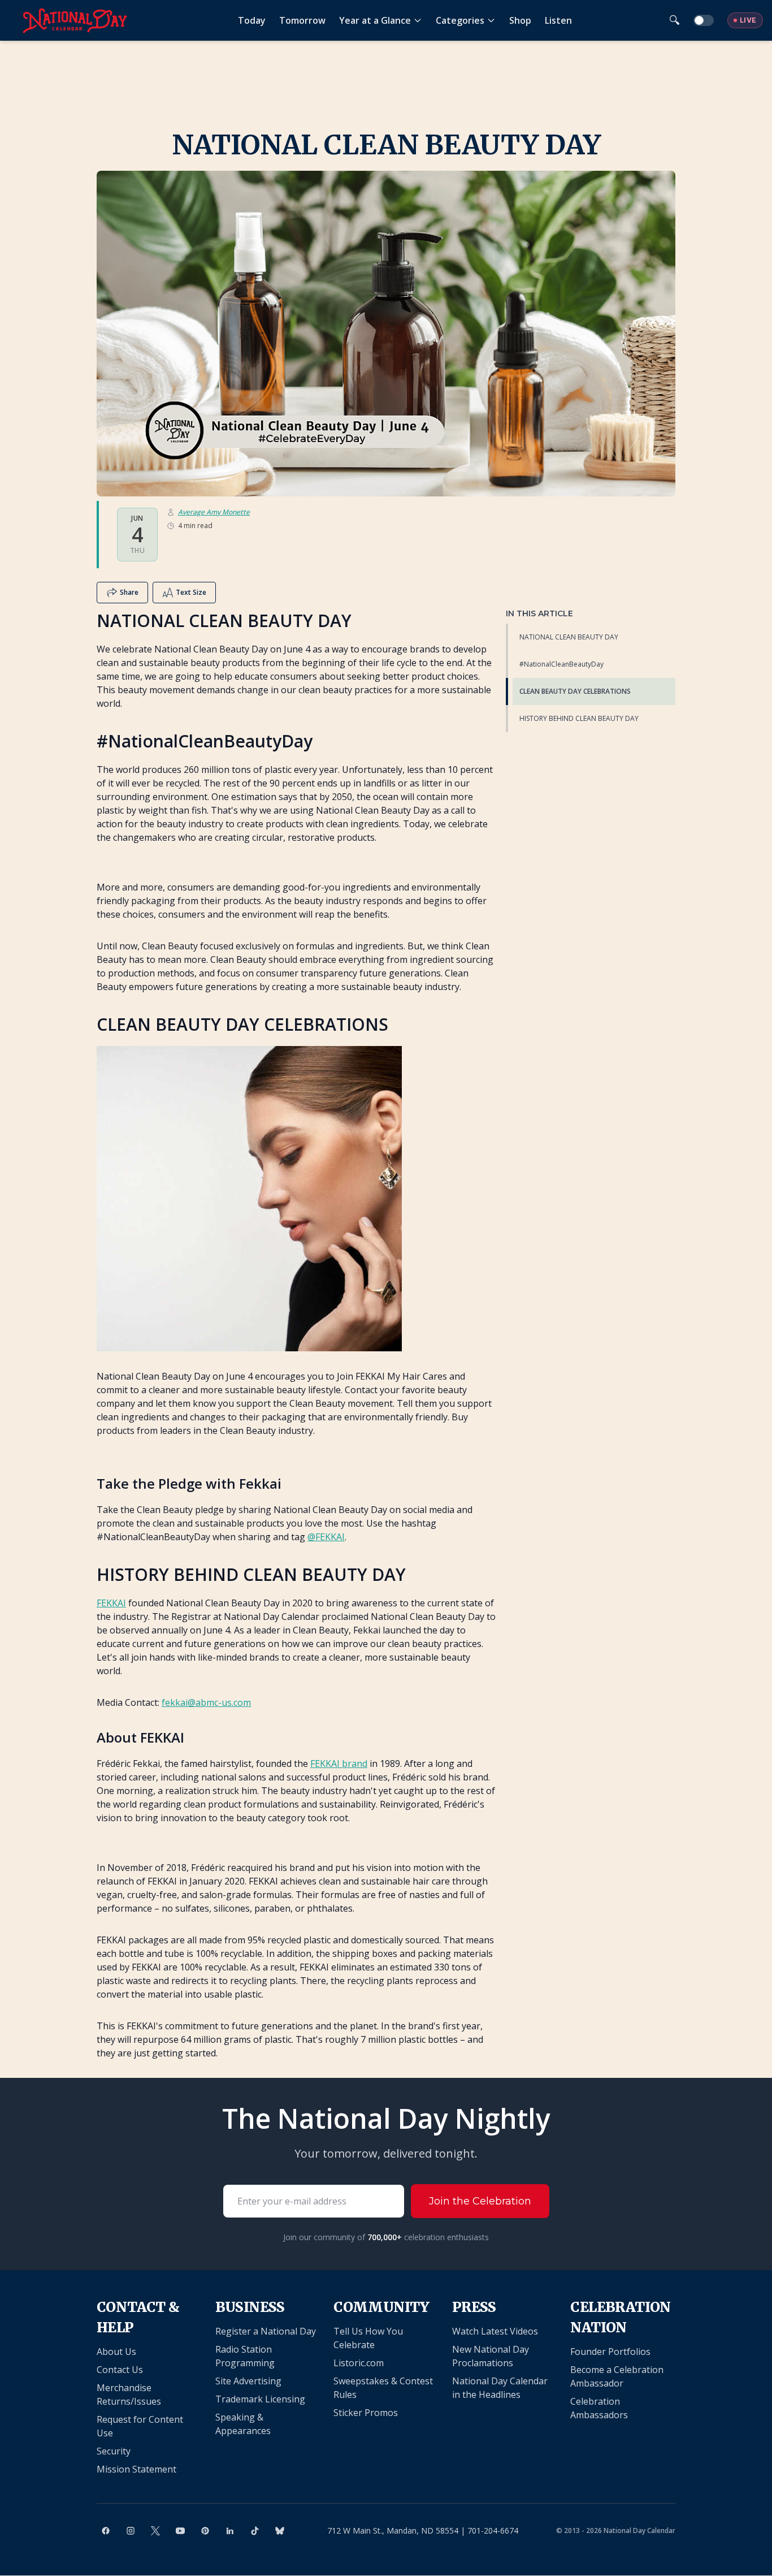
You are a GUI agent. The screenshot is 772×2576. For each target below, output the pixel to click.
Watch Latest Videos (495, 2331)
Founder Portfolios (610, 2352)
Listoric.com (359, 2363)
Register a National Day (266, 2331)
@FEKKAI (326, 1537)
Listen (558, 20)
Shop (520, 20)
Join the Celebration (480, 2201)
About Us (116, 2352)
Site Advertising (248, 2381)
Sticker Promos (366, 2413)
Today (252, 20)
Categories (460, 20)
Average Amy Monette (214, 512)
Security (114, 2451)
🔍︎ (675, 20)
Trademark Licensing (260, 2399)
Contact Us (120, 2370)
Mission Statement (136, 2469)
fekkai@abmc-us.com (206, 1702)
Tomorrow (302, 20)
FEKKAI (111, 1603)
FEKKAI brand (339, 1764)
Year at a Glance (375, 20)
